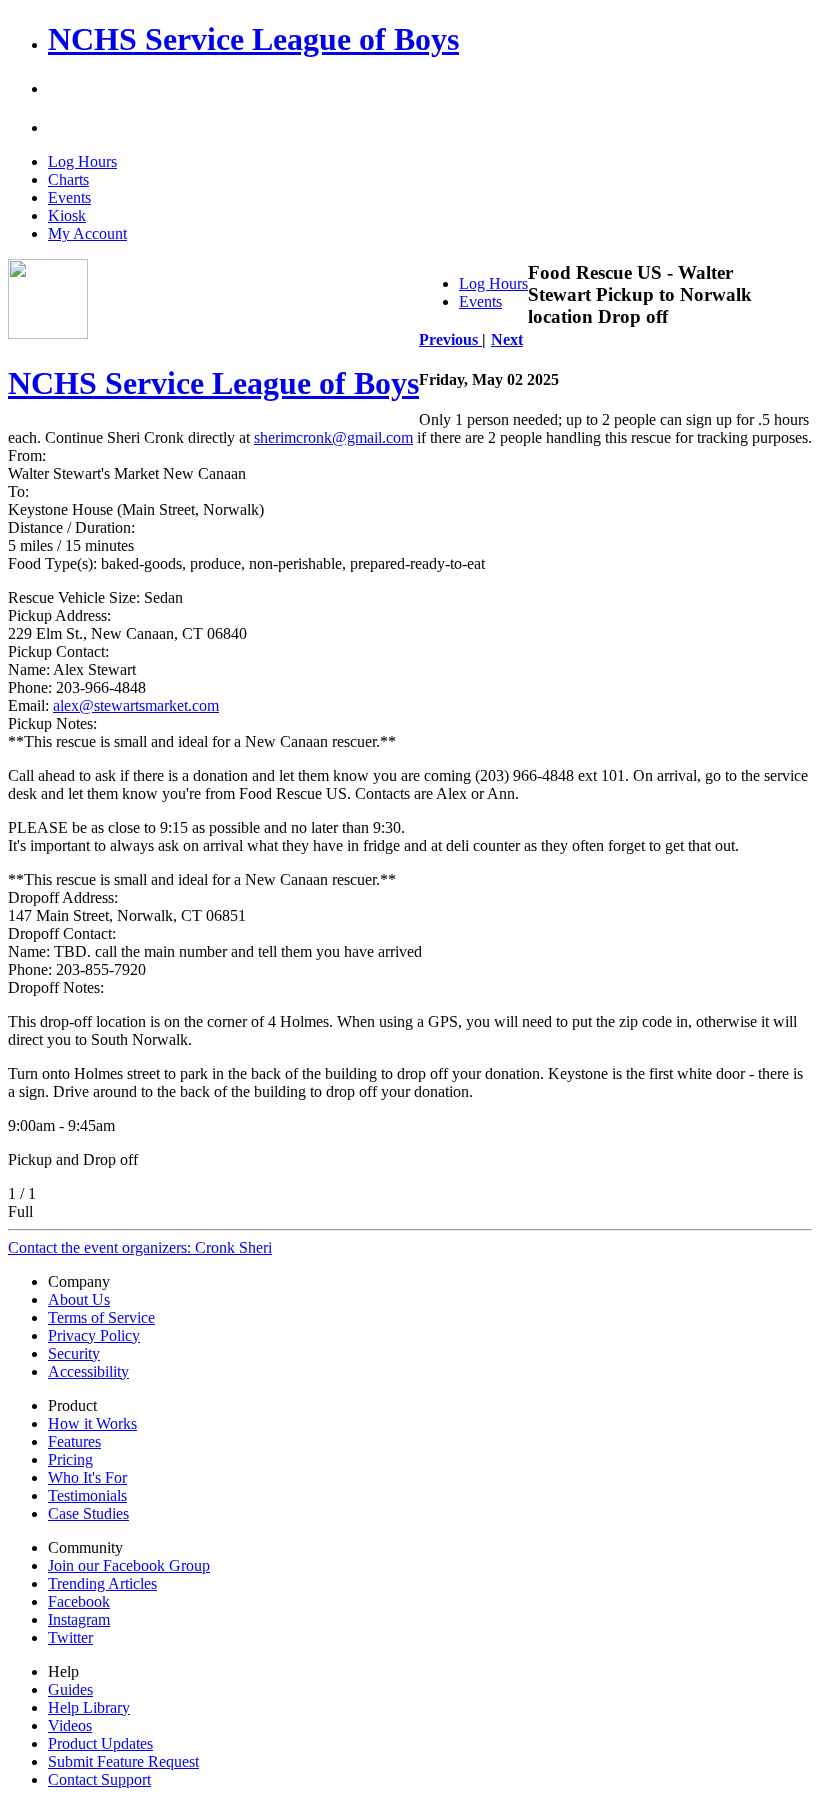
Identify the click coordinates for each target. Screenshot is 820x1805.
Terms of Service (101, 1317)
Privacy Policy (94, 1335)
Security (74, 1353)
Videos (70, 1725)
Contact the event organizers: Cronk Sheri (140, 1247)
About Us (79, 1299)
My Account (87, 233)
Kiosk (67, 215)
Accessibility (88, 1371)
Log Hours (82, 161)
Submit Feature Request (123, 1761)
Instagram (79, 1619)
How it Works (92, 1423)
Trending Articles (102, 1583)
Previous (450, 339)
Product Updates (100, 1743)
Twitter (70, 1637)
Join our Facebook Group (129, 1565)
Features (74, 1441)
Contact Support (99, 1779)
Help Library (89, 1707)
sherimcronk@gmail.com (333, 437)
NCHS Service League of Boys (253, 39)
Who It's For (87, 1477)
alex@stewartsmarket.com (136, 705)
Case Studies (88, 1513)
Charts (68, 179)
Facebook (79, 1601)
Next (507, 339)
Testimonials (87, 1495)
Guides (70, 1689)
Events (69, 197)
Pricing (70, 1459)
